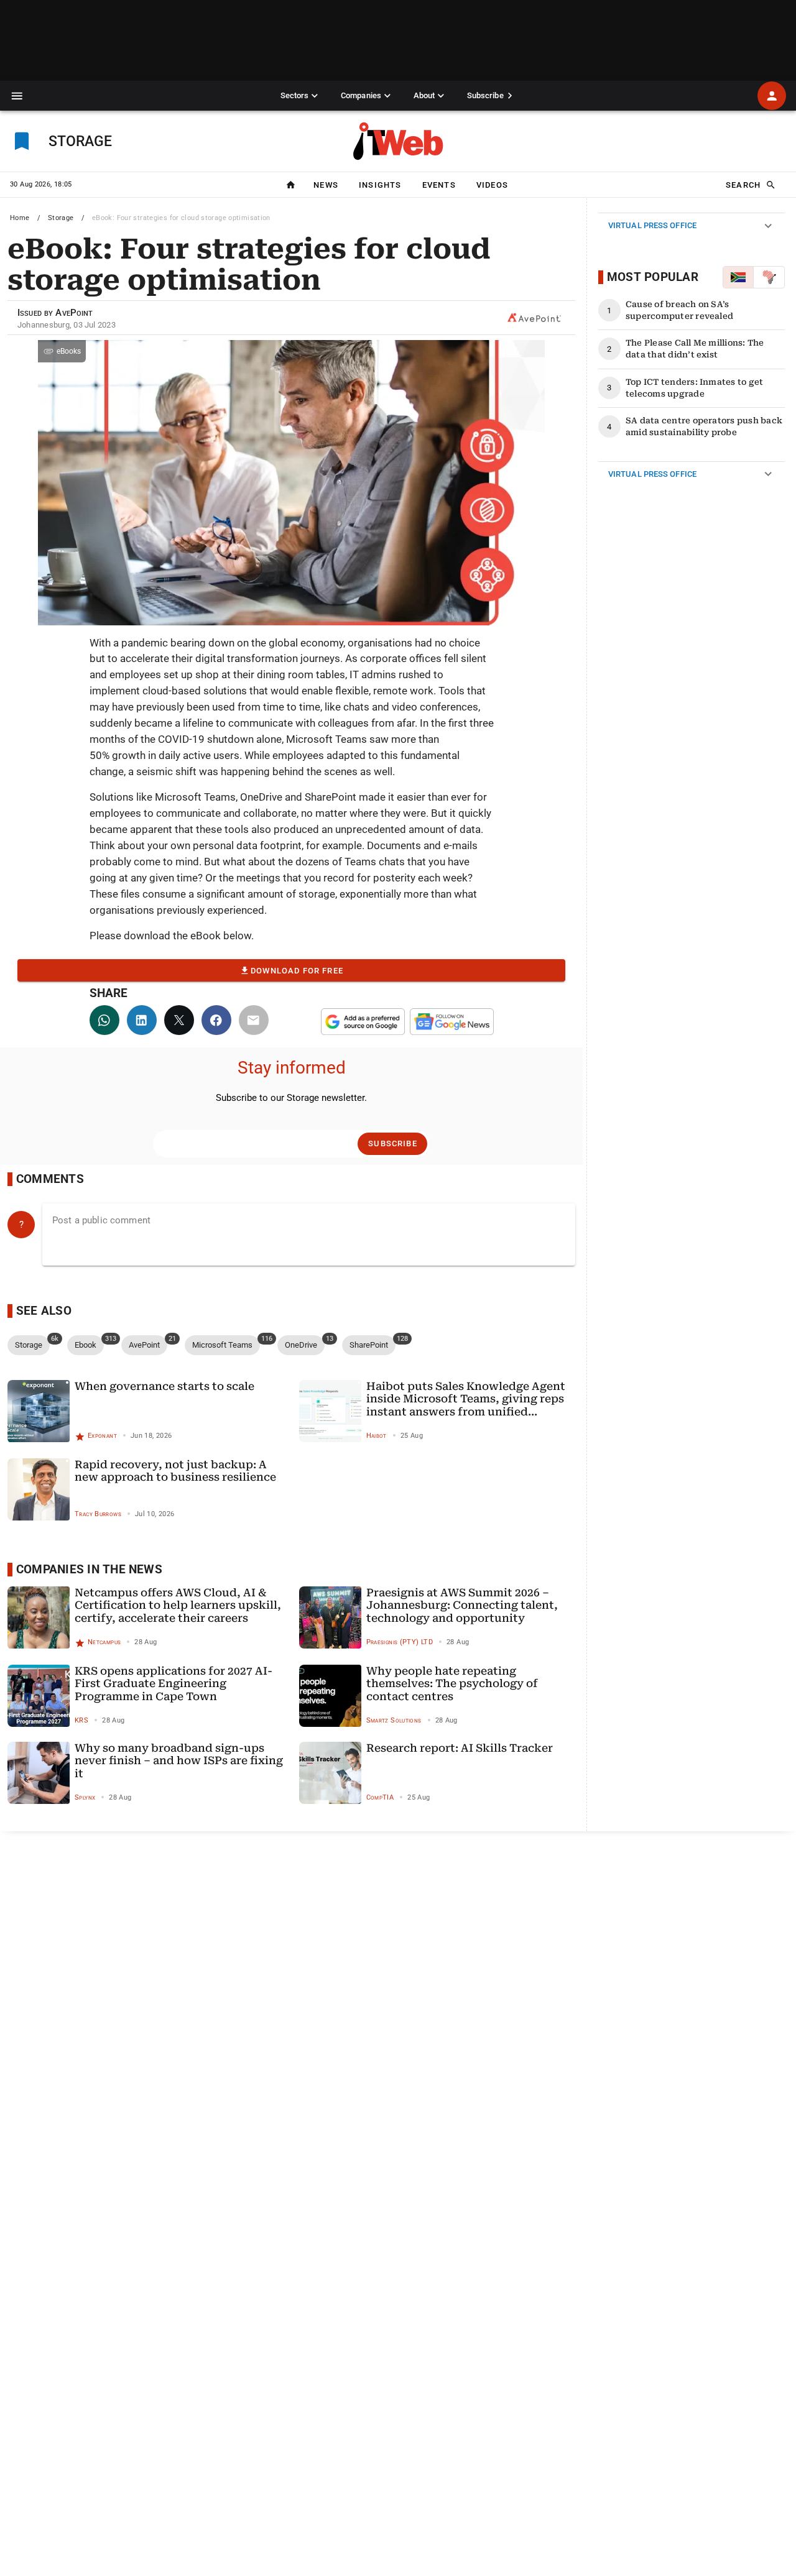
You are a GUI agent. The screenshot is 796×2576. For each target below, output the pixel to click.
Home (20, 218)
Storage (61, 218)
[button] (17, 96)
